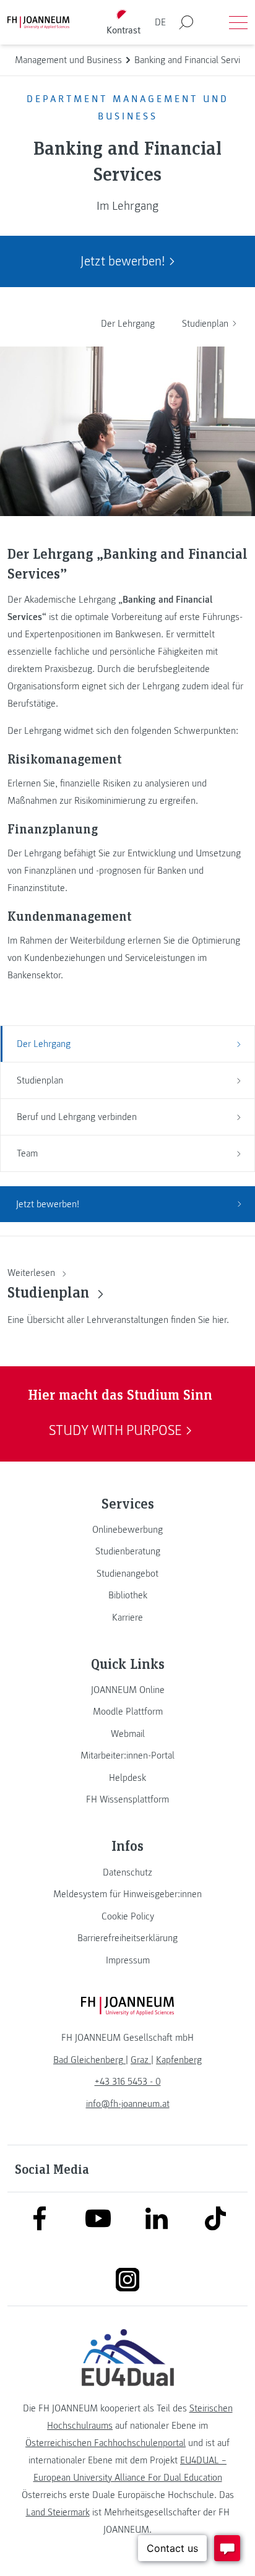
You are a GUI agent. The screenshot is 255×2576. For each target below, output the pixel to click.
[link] (127, 1530)
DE (160, 22)
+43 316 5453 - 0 (128, 2082)
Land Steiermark (58, 2512)
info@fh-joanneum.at (128, 2104)
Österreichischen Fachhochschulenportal (106, 2443)
